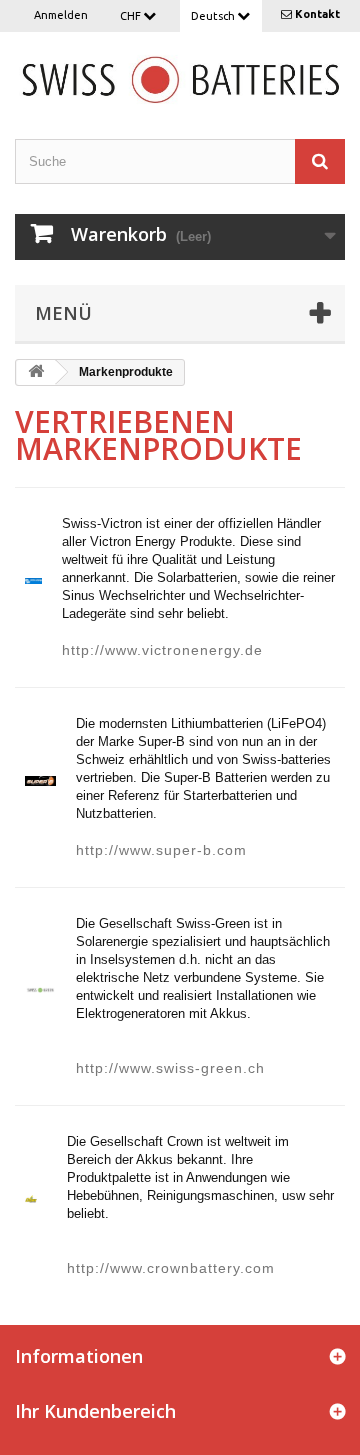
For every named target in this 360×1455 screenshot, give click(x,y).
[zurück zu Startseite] (36, 372)
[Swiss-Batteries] (180, 78)
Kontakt (317, 14)
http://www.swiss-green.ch (170, 1068)
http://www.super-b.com (161, 850)
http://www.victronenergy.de (162, 650)
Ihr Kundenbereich (95, 1411)
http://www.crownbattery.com (171, 1268)
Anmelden (61, 15)
